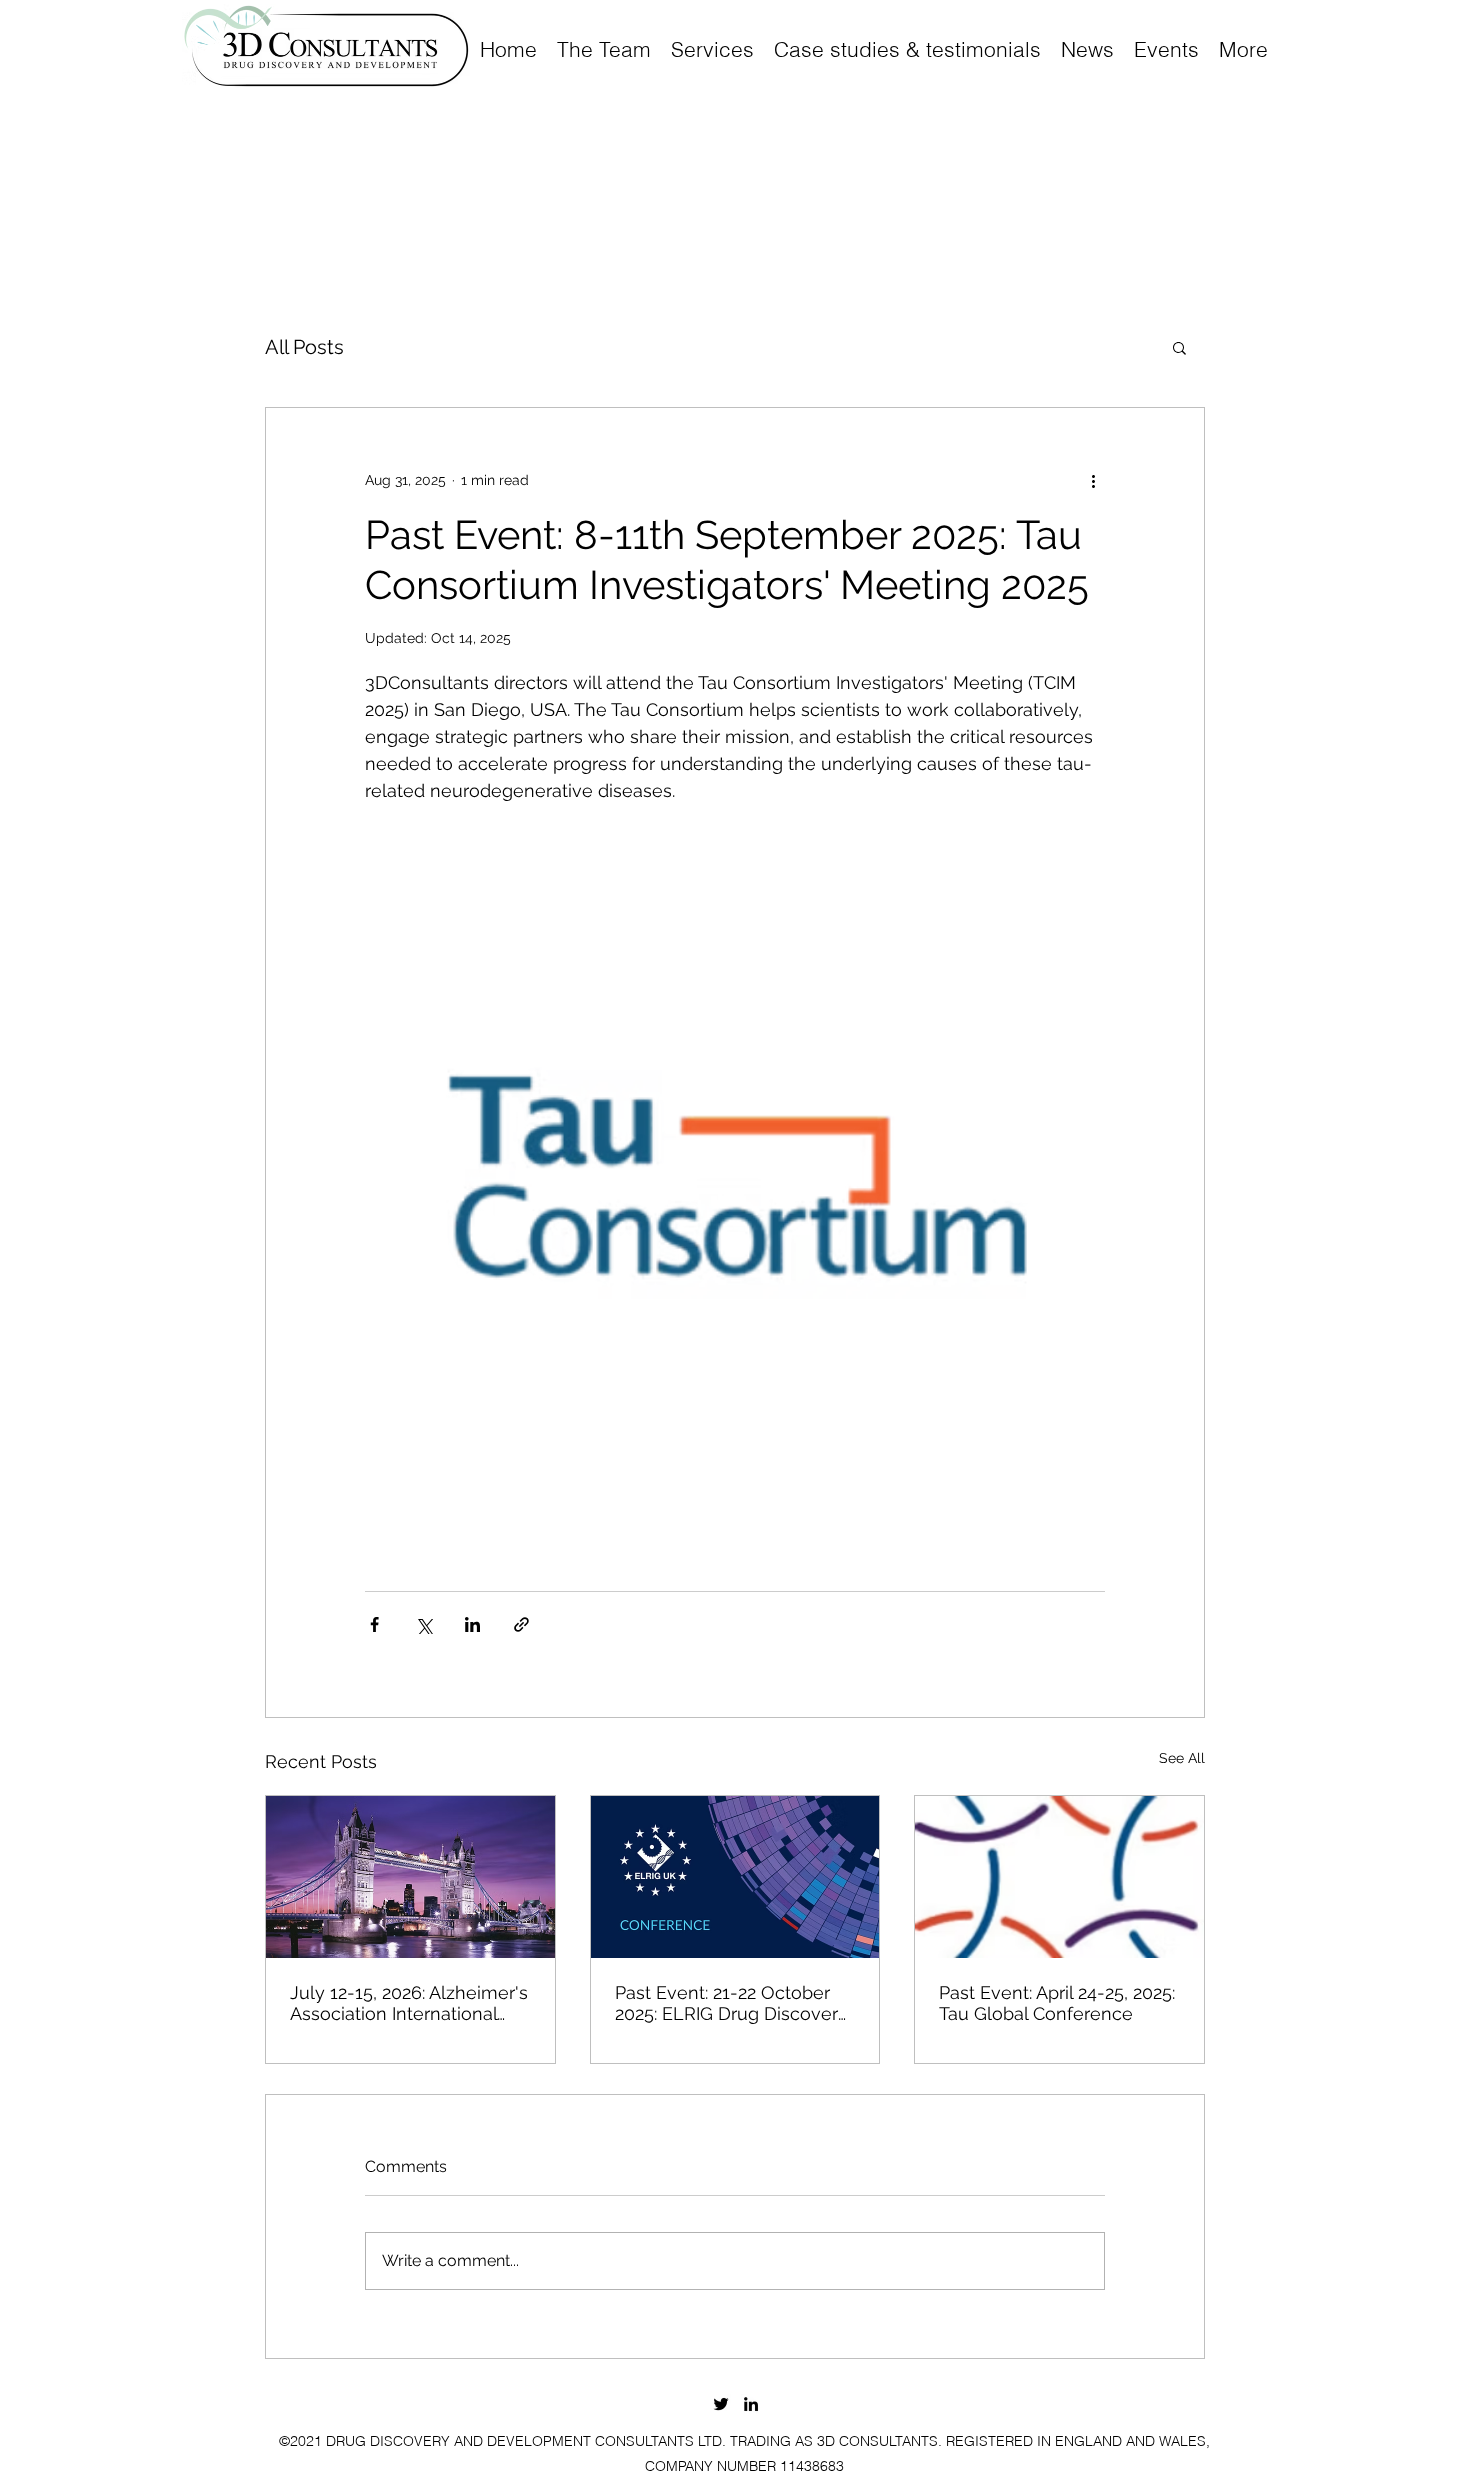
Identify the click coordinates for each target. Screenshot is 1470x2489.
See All (1182, 1758)
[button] (1179, 347)
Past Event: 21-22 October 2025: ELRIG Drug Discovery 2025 (731, 2003)
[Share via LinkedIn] (472, 1624)
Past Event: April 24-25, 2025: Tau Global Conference (1057, 2003)
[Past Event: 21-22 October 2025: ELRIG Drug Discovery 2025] (735, 1877)
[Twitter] (721, 2404)
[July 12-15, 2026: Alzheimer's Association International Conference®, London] (410, 1877)
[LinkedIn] (751, 2404)
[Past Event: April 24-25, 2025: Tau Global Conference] (1059, 1877)
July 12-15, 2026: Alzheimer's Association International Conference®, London (409, 2003)
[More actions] (1093, 480)
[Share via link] (521, 1624)
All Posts (304, 347)
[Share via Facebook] (374, 1624)
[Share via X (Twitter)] (423, 1624)
